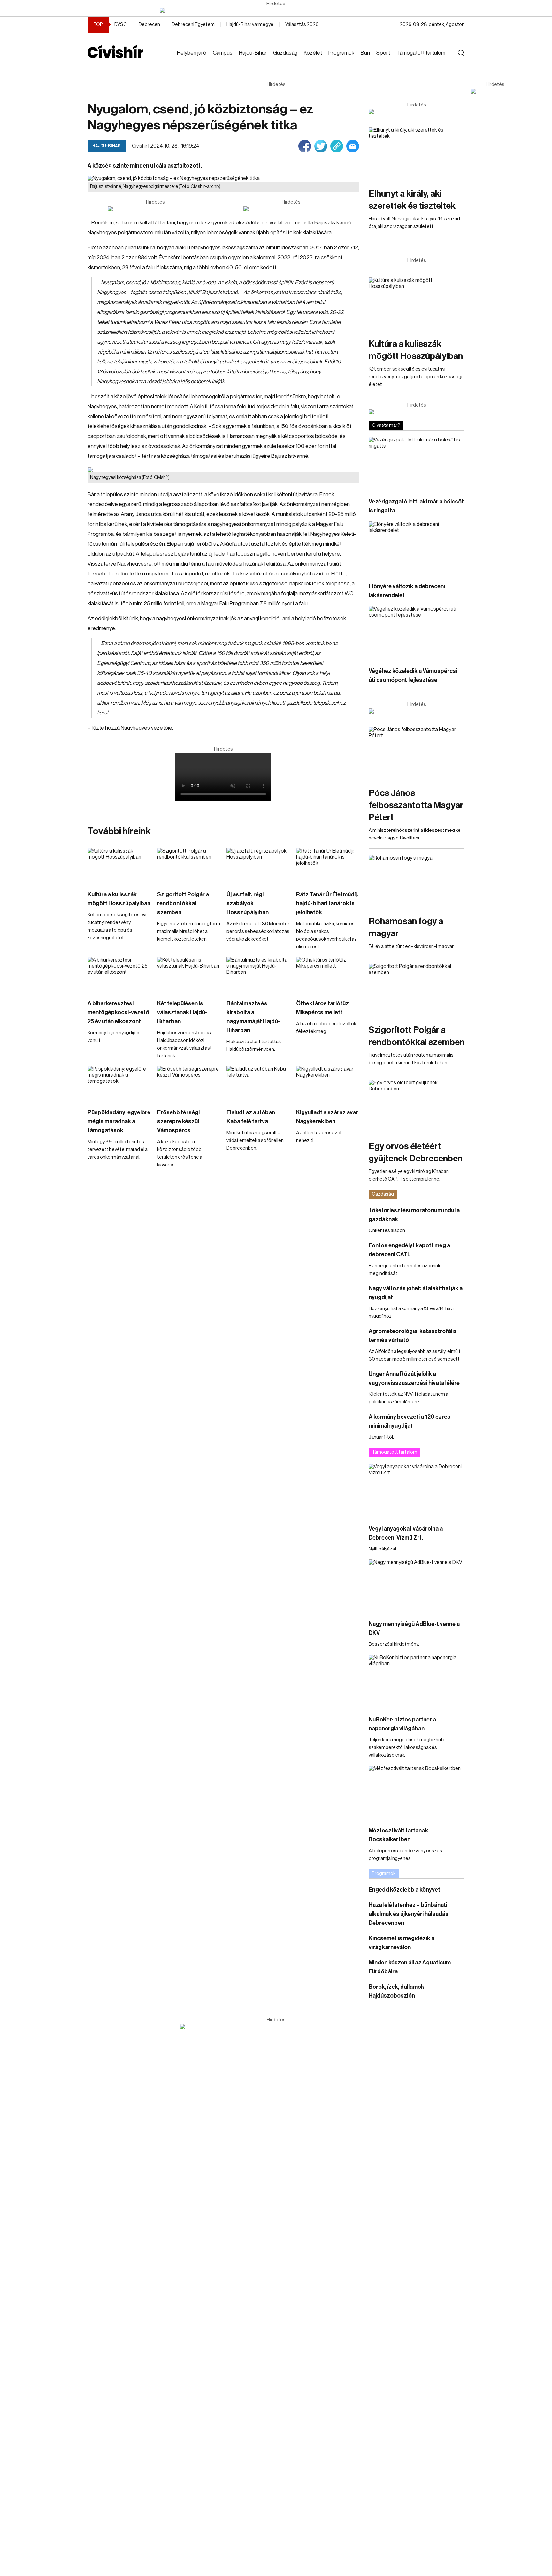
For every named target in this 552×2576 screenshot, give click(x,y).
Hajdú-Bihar (253, 53)
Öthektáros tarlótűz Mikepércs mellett (322, 1008)
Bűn (365, 53)
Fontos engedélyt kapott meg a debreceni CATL (409, 1250)
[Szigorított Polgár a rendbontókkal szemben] (189, 866)
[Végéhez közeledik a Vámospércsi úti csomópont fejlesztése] (417, 633)
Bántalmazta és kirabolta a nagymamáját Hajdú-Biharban (253, 1017)
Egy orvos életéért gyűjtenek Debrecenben (416, 1152)
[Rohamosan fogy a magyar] (417, 882)
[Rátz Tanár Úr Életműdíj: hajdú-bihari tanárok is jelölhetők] (328, 866)
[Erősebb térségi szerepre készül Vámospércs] (189, 1084)
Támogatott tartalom (421, 53)
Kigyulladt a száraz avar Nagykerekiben (327, 1117)
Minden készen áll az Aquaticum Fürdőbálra (410, 1967)
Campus (223, 53)
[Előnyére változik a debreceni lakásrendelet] (417, 548)
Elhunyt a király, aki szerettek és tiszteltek (412, 200)
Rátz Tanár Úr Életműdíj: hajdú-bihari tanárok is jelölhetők (327, 903)
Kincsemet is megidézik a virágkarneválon (402, 1943)
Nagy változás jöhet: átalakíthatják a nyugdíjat (416, 1293)
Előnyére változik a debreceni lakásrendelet (407, 591)
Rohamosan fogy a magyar (406, 927)
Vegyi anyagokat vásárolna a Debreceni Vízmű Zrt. (406, 1533)
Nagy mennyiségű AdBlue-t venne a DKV (414, 1628)
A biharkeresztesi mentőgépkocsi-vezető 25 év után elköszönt (118, 1012)
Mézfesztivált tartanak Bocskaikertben (398, 1835)
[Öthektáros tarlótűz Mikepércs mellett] (328, 975)
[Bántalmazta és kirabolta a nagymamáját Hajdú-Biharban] (258, 975)
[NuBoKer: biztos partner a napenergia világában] (417, 1682)
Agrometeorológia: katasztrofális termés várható (413, 1336)
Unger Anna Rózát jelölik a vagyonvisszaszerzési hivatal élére (414, 1378)
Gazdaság (285, 53)
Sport (383, 53)
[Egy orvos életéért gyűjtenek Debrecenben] (417, 1107)
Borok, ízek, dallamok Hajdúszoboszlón (396, 1991)
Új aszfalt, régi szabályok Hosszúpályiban (248, 903)
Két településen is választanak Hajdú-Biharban (182, 1012)
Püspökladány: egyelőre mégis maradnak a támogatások (119, 1121)
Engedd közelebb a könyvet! (405, 1890)
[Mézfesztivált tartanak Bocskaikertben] (417, 1793)
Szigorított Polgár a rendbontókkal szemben (183, 903)
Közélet (313, 53)
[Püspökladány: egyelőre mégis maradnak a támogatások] (119, 1084)
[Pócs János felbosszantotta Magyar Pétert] (417, 754)
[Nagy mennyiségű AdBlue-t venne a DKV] (417, 1586)
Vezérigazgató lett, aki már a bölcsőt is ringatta (416, 506)
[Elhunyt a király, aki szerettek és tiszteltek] (417, 154)
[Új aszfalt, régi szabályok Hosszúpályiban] (258, 866)
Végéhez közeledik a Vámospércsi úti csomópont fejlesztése (413, 675)
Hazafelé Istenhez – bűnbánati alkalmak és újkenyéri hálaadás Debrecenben (409, 1914)
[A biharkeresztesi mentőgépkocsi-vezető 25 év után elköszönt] (119, 975)
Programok (341, 53)
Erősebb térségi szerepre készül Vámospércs (178, 1121)
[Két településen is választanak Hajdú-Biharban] (189, 975)
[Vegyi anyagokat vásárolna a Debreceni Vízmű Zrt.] (417, 1491)
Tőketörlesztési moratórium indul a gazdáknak (414, 1215)
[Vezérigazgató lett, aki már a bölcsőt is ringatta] (417, 464)
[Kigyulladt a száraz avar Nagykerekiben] (328, 1084)
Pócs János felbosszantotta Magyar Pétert (416, 805)
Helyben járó (192, 53)
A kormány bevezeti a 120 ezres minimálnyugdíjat (410, 1421)
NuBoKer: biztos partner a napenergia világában (402, 1724)
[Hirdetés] (276, 10)
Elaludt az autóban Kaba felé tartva (251, 1117)
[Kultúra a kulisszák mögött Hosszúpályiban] (119, 866)
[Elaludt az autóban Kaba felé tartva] (258, 1084)
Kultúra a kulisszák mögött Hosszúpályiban (119, 899)
